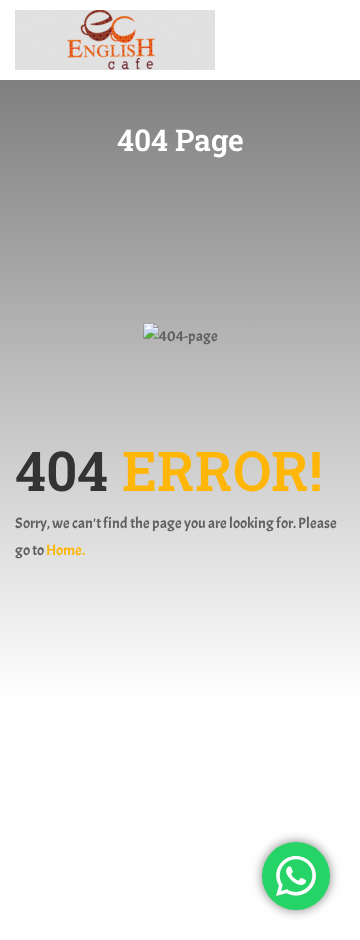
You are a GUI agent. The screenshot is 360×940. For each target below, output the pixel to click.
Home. (65, 550)
